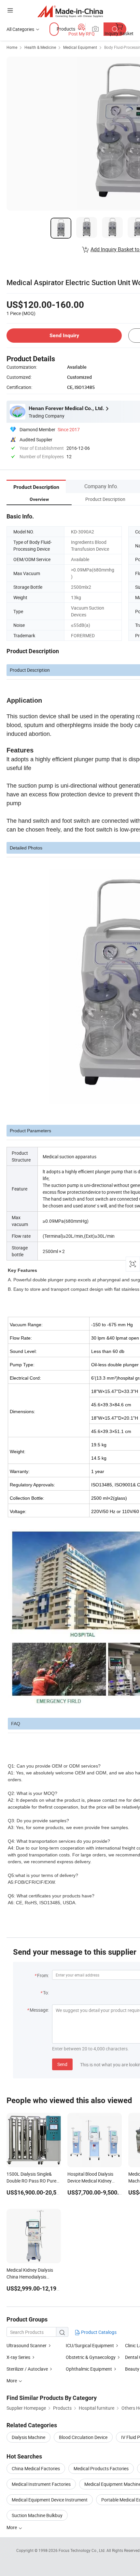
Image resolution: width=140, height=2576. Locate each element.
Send (62, 2064)
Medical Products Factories (101, 2468)
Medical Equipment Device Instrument (50, 2500)
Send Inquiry (64, 335)
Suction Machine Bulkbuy (37, 2515)
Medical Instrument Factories (41, 2484)
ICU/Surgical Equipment (90, 2345)
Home (12, 47)
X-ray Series (18, 2357)
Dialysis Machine (28, 2437)
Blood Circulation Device (83, 2437)
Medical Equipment (80, 47)
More (12, 2527)
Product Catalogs (98, 2332)
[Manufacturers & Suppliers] (70, 11)
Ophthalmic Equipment (89, 2369)
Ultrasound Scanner (27, 2345)
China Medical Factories (36, 2468)
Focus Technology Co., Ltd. (83, 2550)
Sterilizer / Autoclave (27, 2369)
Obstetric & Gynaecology (91, 2357)
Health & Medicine (40, 47)
